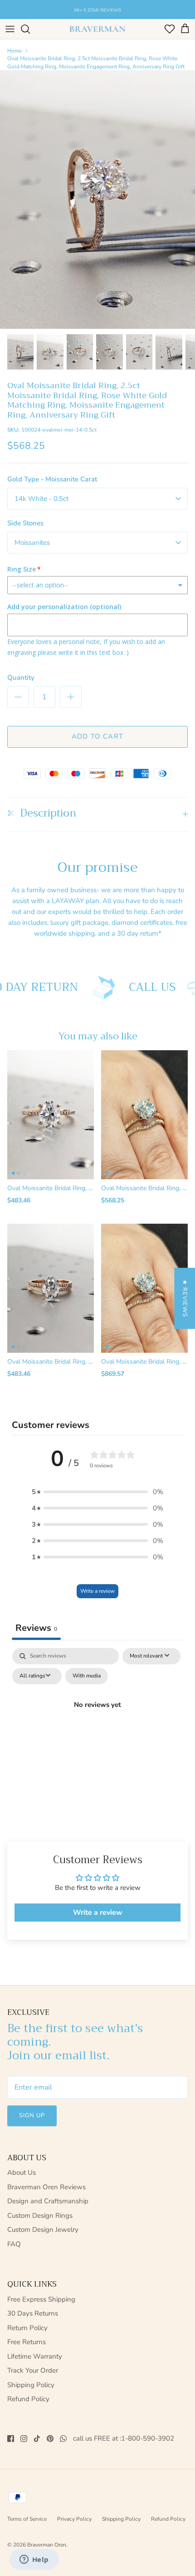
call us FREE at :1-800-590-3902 (124, 2439)
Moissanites (32, 543)
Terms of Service (27, 2519)
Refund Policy (28, 2399)
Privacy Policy (74, 2519)
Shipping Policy (31, 2385)
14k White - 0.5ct (41, 499)
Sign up (32, 2115)
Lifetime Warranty (35, 2356)
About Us (22, 2172)
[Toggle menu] (10, 29)
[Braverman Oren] (97, 29)
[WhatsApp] (63, 2439)
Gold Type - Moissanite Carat (52, 479)
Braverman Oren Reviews (46, 2187)
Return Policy (27, 2328)
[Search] (30, 29)
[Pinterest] (50, 2439)
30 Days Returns (33, 2313)
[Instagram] (24, 2439)
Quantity (21, 678)
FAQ (14, 2244)
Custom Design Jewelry (43, 2230)
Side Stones (25, 523)
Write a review (97, 1591)
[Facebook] (11, 2439)
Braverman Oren (47, 2545)
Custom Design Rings (40, 2216)
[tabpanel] (97, 1725)
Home (15, 51)
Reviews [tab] (36, 1628)
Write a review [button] (98, 1913)
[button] (97, 1492)
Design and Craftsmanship (48, 2201)
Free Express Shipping (41, 2299)
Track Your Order (33, 2370)
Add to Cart (97, 736)
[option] (97, 199)
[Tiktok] (37, 2439)
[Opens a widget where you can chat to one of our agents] (34, 2560)
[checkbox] (87, 1676)
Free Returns (27, 2342)
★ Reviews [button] (185, 1298)
